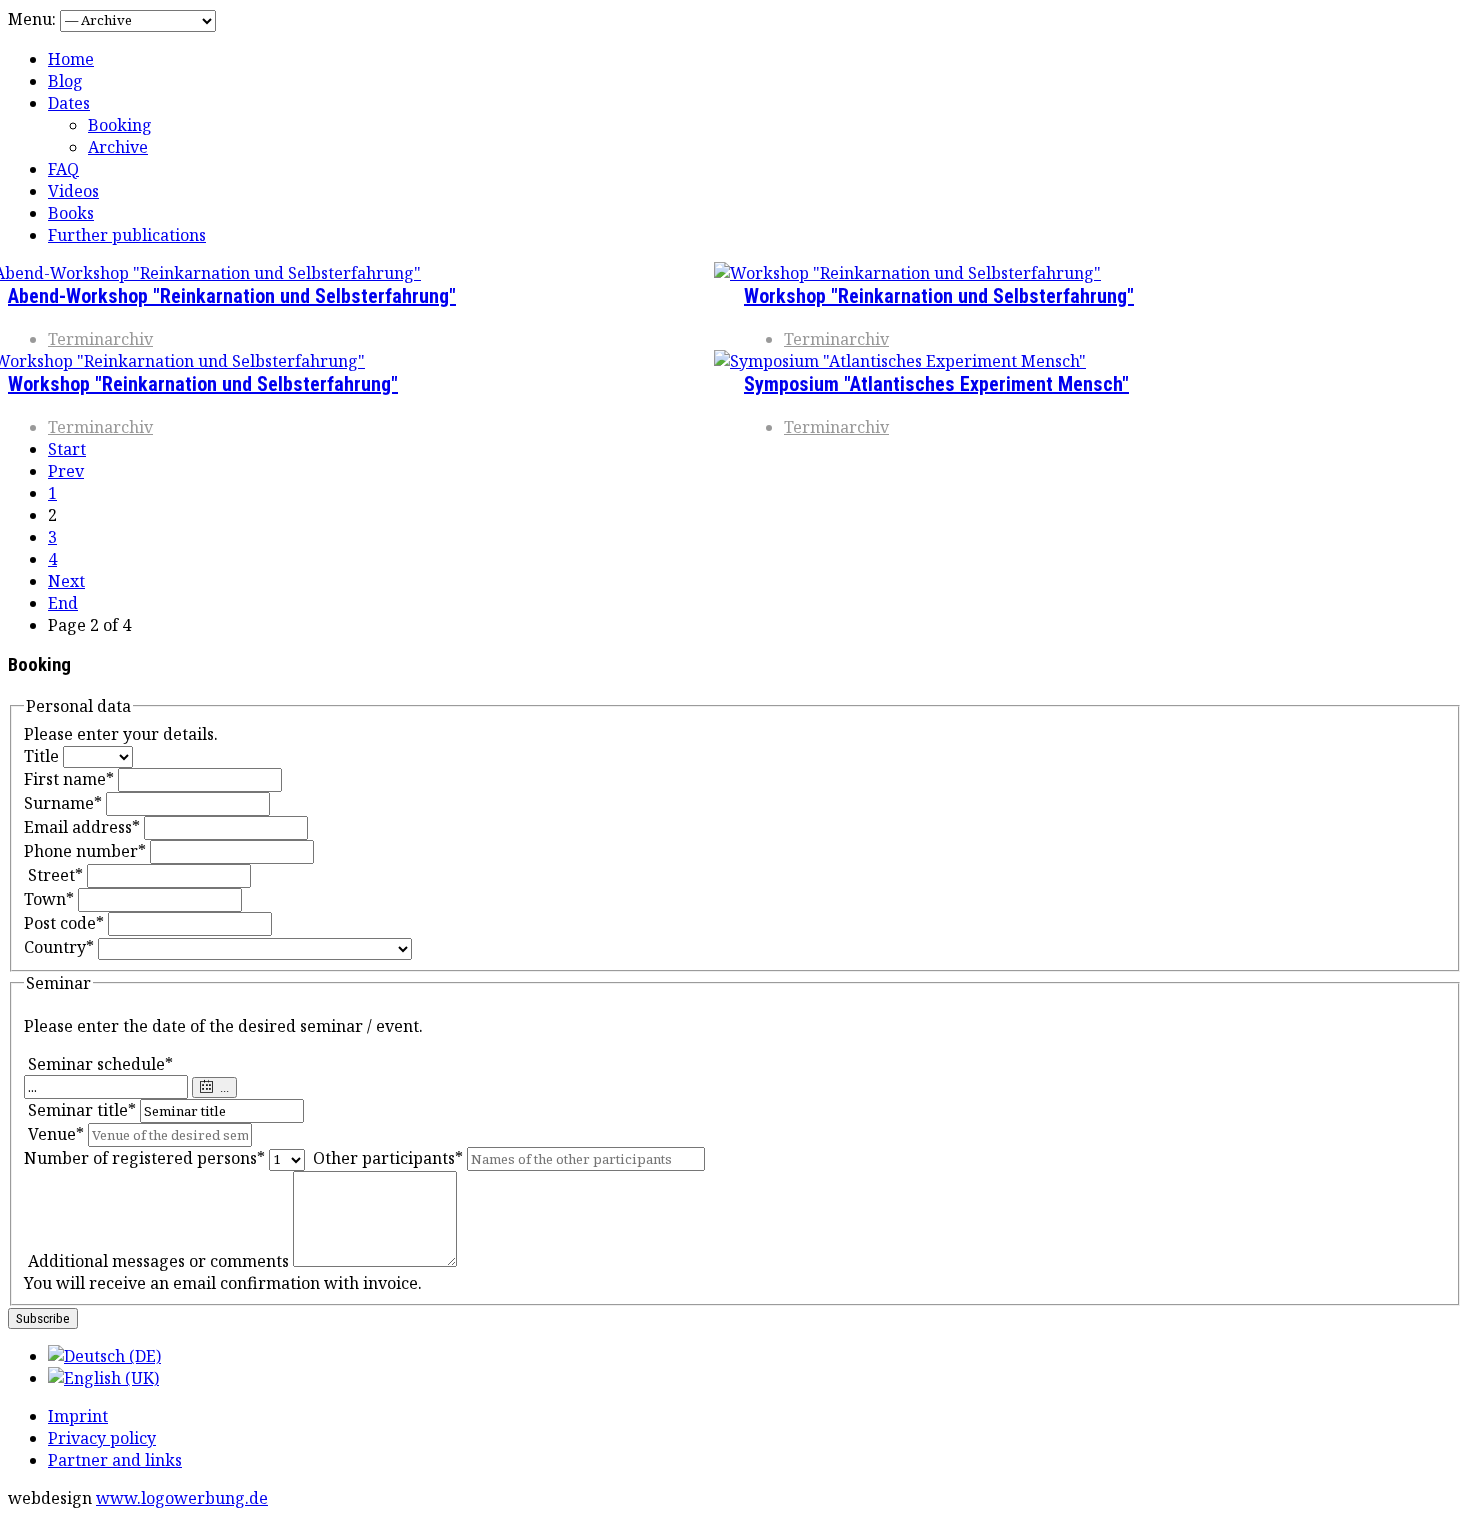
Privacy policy (102, 1438)
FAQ (63, 169)
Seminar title (82, 1110)
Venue (56, 1134)
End (63, 603)
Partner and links (115, 1460)
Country (59, 947)
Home (71, 59)
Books (71, 213)
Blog (65, 81)
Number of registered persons (144, 1158)
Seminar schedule (100, 1064)
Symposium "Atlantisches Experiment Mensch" (936, 384)
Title (41, 756)
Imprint (78, 1416)
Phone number (85, 851)
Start (67, 449)
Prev (66, 471)
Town (49, 899)
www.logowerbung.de (182, 1498)
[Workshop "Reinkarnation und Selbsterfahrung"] (907, 273)
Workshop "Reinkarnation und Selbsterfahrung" (203, 384)
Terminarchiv (100, 339)
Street (55, 875)
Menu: (34, 19)
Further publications (127, 235)
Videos (73, 191)
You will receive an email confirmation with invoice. (223, 1283)
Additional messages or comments (158, 1261)
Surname (63, 803)
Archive (118, 147)
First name (69, 779)
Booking (120, 125)
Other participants (388, 1158)
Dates (69, 103)
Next (66, 581)
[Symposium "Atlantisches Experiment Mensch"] (900, 361)
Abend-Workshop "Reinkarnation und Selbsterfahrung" (232, 296)
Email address (82, 827)
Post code (64, 923)
